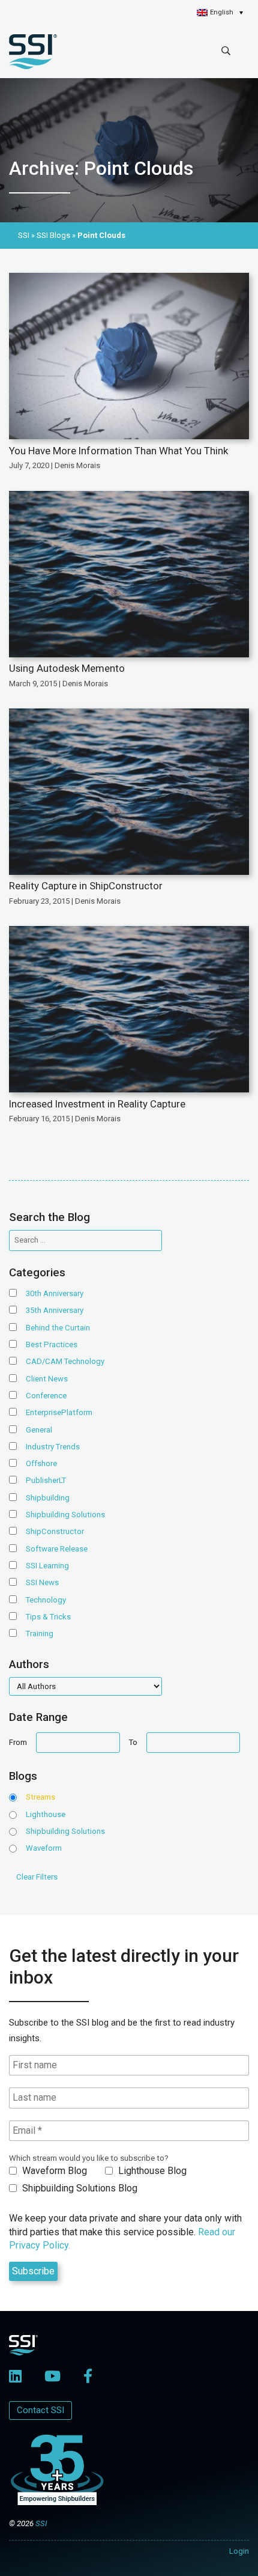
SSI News (42, 1582)
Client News (47, 1379)
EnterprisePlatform (59, 1412)
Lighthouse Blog (151, 2171)
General (39, 1430)
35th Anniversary (55, 1310)
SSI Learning (47, 1566)
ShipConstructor (55, 1531)
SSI (41, 2523)
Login (239, 2551)
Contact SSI (40, 2410)
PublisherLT (46, 1480)
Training (40, 1634)
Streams (40, 1797)
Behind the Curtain (58, 1328)
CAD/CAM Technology (65, 1361)
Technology (46, 1600)
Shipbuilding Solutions (65, 1515)
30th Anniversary (55, 1293)
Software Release (57, 1549)
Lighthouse (46, 1814)
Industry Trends (53, 1447)
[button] (220, 13)
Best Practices (52, 1344)
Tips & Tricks (48, 1617)
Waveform (44, 1848)
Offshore (41, 1463)
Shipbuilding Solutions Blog (79, 2188)
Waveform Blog (53, 2171)
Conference (46, 1396)
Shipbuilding (48, 1498)
